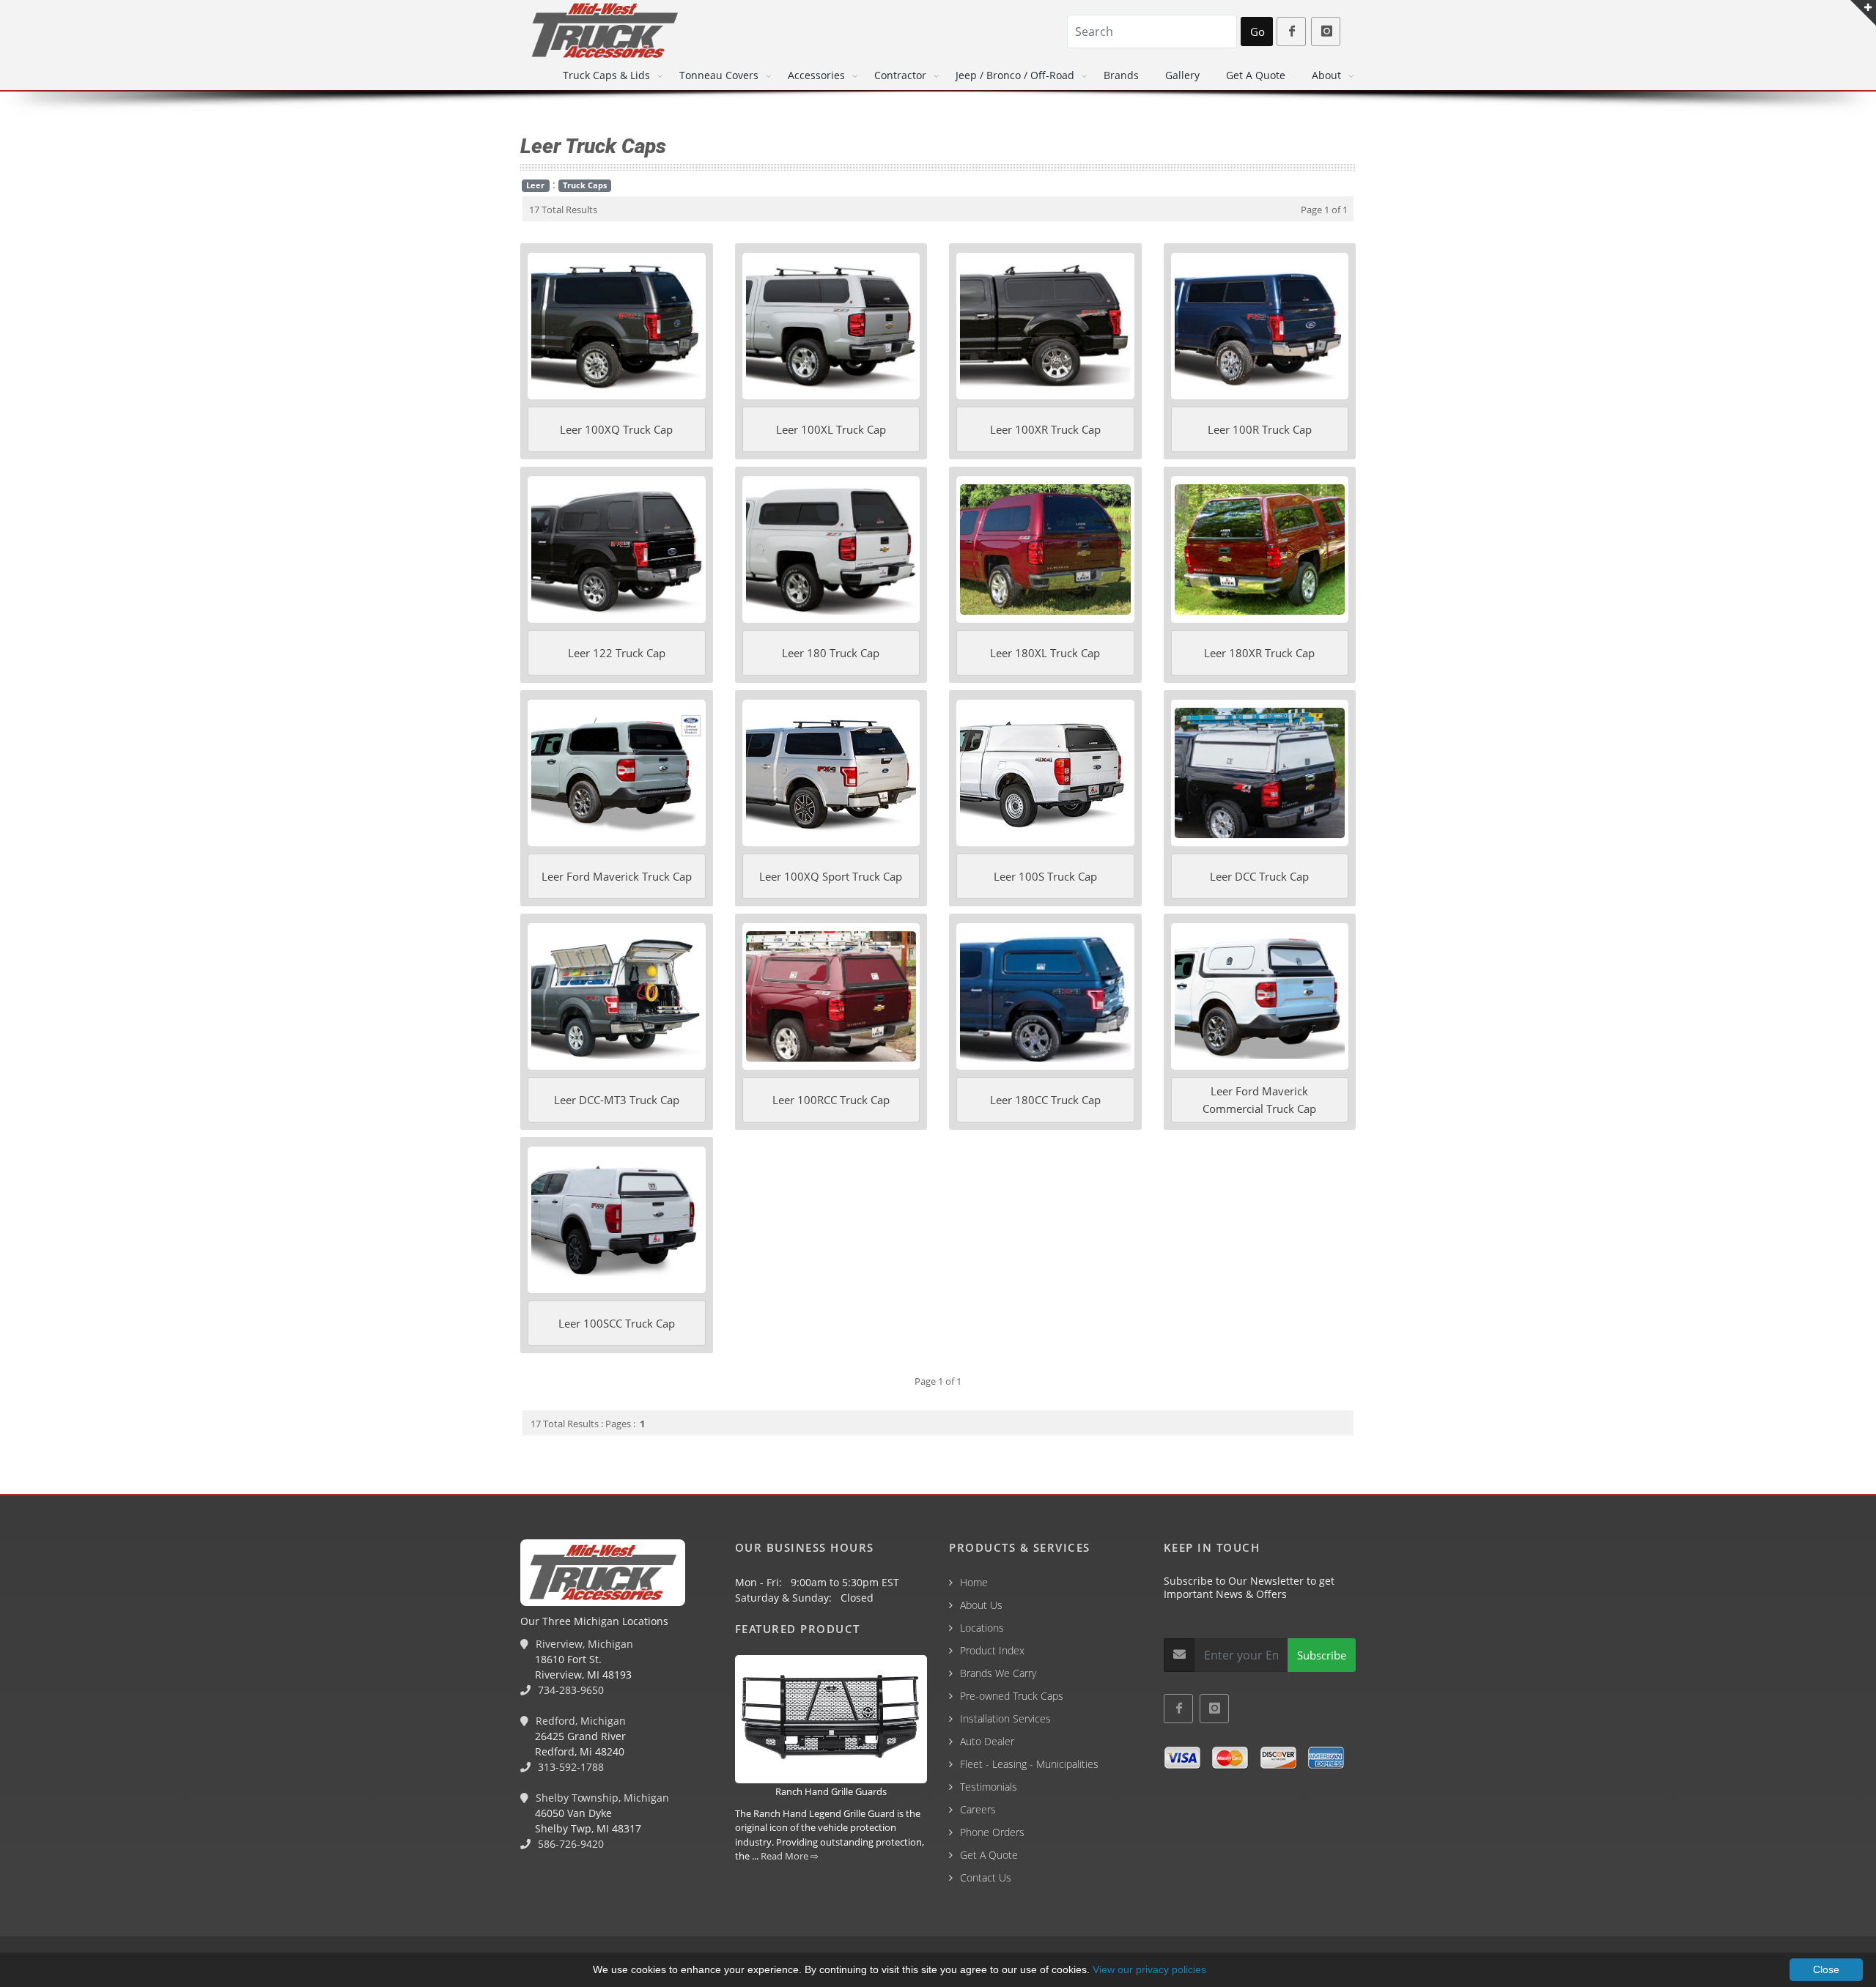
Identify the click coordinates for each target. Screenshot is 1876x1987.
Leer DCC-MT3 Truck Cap (617, 1100)
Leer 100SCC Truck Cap (617, 1323)
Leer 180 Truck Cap (831, 653)
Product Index (992, 1650)
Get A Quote (1256, 75)
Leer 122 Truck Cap (617, 653)
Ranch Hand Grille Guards (831, 1791)
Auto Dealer (987, 1741)
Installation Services (1005, 1718)
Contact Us (986, 1877)
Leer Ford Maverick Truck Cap (617, 876)
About (1326, 75)
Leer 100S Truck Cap (1045, 876)
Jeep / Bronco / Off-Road (1015, 75)
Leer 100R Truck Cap (1260, 429)
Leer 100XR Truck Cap (1045, 429)
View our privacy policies (1149, 1969)
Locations (982, 1628)
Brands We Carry (998, 1673)
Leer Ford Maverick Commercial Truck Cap (1259, 1100)
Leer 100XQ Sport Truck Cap (831, 876)
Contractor (900, 75)
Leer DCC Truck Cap (1259, 876)
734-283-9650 (569, 1690)
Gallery (1182, 75)
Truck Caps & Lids (606, 75)
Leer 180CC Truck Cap (1045, 1100)
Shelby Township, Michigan (601, 1798)
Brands (1121, 75)
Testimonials (989, 1787)
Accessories (816, 75)
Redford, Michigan (579, 1721)
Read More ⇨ (790, 1856)
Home (974, 1582)
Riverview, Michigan (583, 1644)
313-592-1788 (569, 1767)
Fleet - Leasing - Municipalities (1029, 1764)
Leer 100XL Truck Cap (831, 429)
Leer (535, 185)
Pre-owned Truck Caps (1012, 1696)
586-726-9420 (569, 1844)
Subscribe (1322, 1655)
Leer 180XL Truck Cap (1045, 653)
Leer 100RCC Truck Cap (831, 1100)
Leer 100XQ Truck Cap (616, 429)
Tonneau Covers (719, 75)
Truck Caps (585, 185)
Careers (978, 1809)
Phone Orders (992, 1832)
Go (1258, 32)
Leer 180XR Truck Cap (1259, 653)
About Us (981, 1605)
